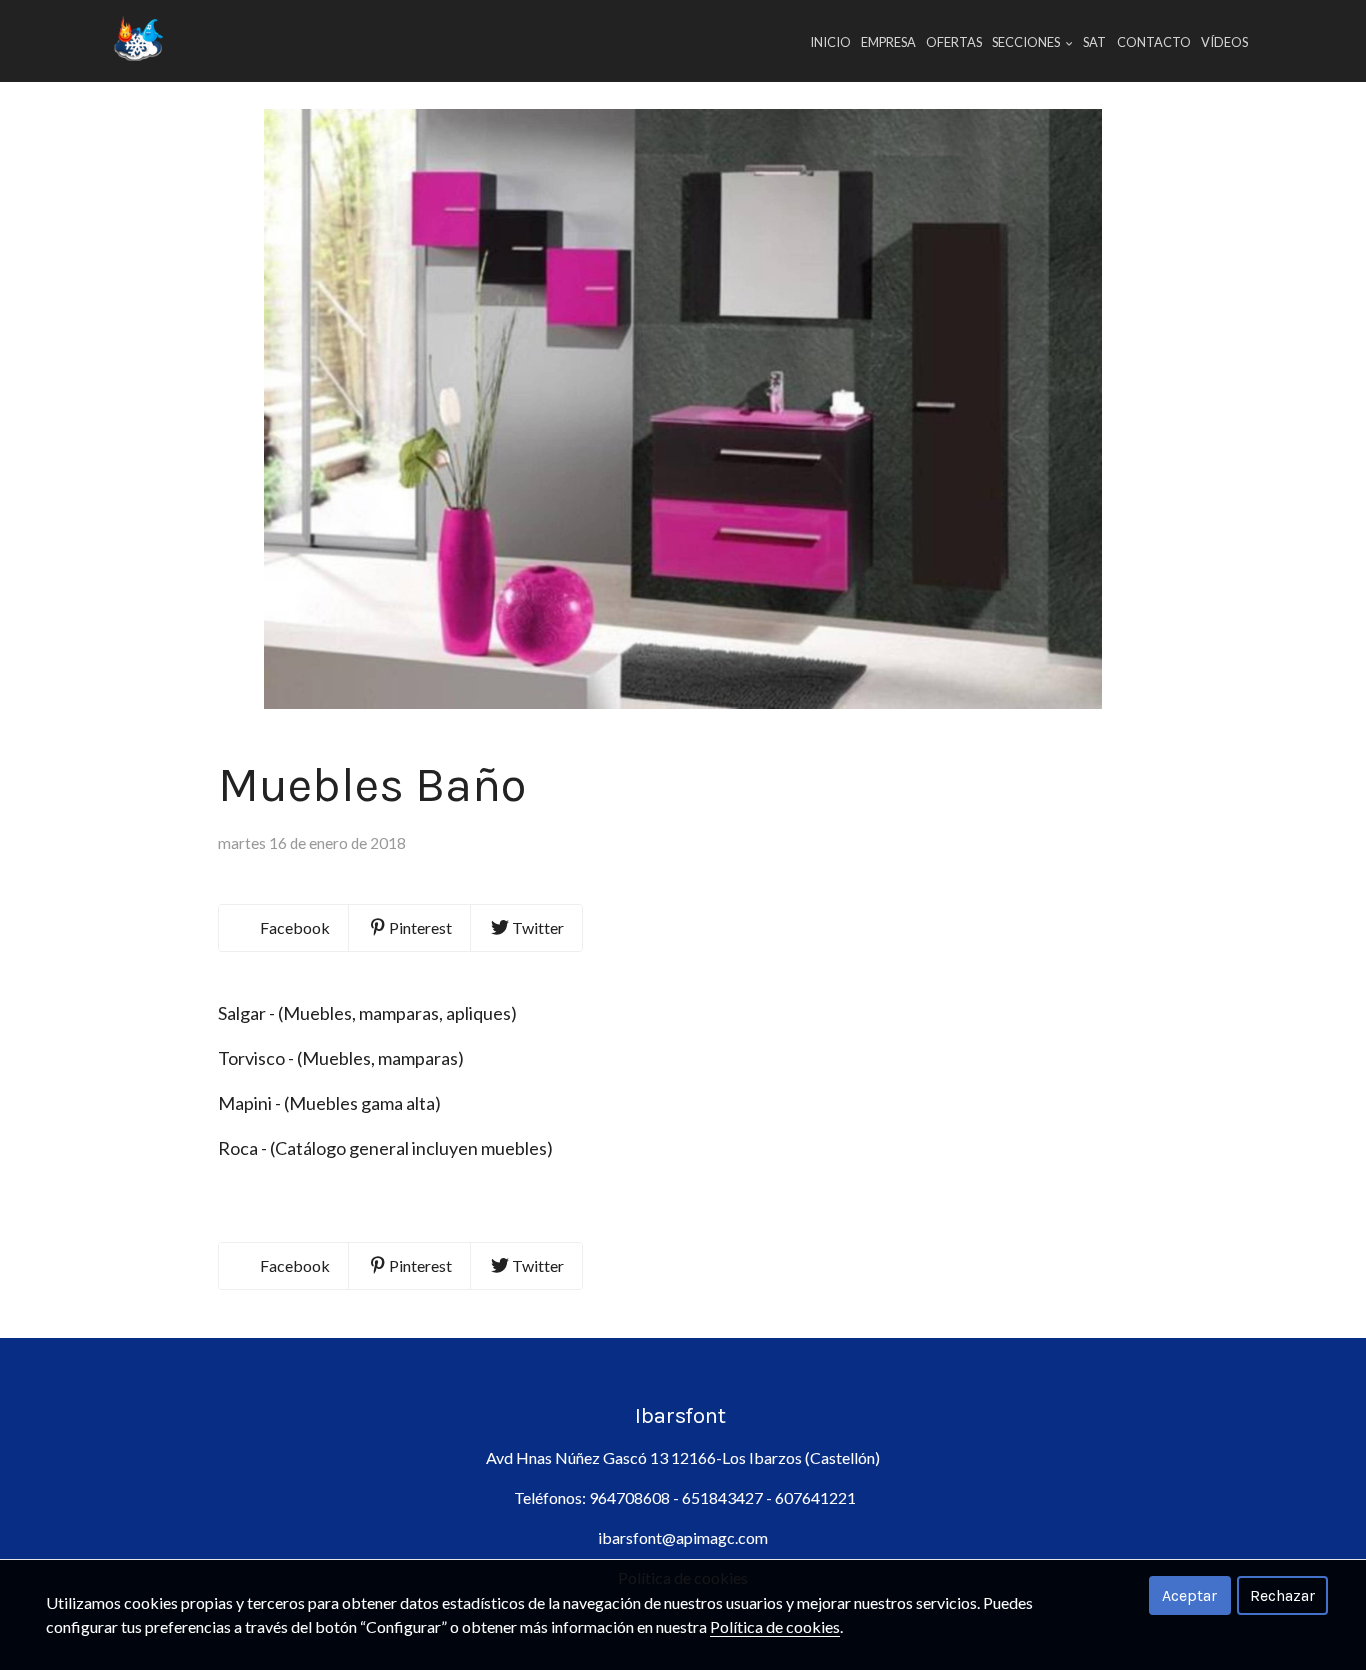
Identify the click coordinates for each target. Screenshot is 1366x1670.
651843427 (721, 1497)
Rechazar (1282, 1595)
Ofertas (954, 42)
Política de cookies (775, 1626)
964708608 (631, 1497)
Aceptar (1189, 1595)
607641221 (815, 1497)
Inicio (830, 42)
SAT (1094, 42)
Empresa (888, 42)
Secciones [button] (1027, 42)
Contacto (1154, 42)
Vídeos (1224, 42)
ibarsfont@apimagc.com (683, 1537)
